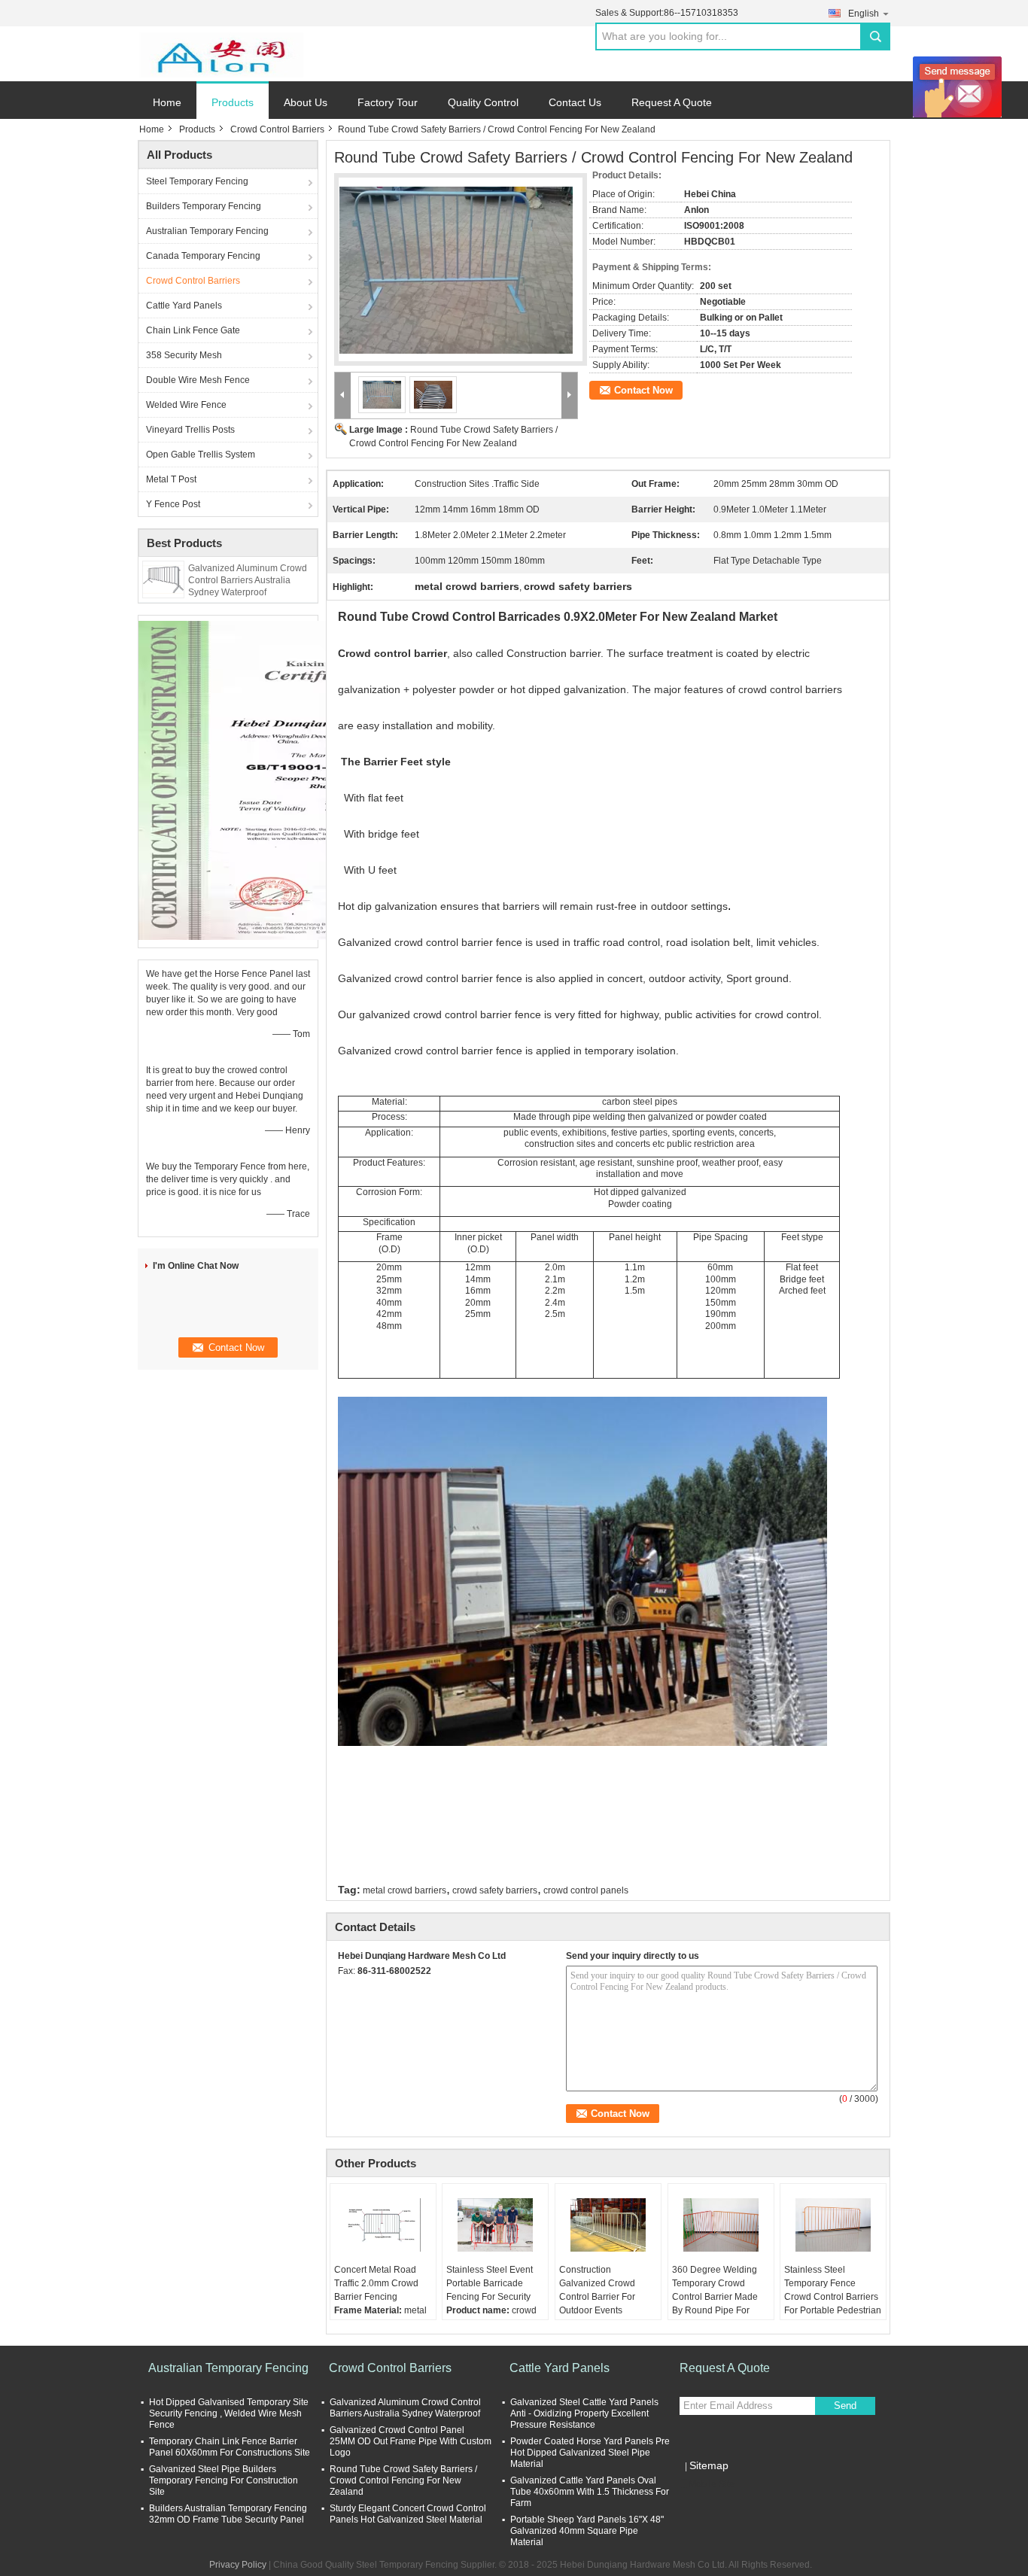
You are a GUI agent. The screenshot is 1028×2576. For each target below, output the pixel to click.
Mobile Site (712, 2484)
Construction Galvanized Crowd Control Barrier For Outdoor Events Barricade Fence (597, 2297)
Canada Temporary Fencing (203, 256)
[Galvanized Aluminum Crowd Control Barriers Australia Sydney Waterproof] (163, 579)
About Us (306, 102)
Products (233, 102)
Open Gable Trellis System (201, 455)
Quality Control (483, 102)
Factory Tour (388, 102)
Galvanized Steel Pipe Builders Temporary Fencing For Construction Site (224, 2480)
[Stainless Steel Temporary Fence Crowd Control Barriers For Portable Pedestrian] (833, 2225)
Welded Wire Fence (186, 405)
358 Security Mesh (184, 355)
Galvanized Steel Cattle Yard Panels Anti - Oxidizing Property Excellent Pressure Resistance (584, 2413)
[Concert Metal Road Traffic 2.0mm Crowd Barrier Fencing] (383, 2225)
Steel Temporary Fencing (197, 181)
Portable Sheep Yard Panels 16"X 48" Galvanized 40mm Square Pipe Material (587, 2531)
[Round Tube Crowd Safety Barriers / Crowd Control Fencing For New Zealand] (456, 261)
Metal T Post (171, 479)
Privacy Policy (238, 2565)
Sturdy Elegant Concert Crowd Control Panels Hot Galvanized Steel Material (408, 2514)
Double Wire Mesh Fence (198, 380)
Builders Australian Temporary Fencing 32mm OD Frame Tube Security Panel (228, 2514)
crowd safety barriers (495, 1890)
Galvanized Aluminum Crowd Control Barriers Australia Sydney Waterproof (248, 580)
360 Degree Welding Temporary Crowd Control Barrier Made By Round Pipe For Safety (715, 2297)
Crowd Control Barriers (277, 129)
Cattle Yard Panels (184, 306)
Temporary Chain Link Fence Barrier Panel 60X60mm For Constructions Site (230, 2447)
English (864, 14)
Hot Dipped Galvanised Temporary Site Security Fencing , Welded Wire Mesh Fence (229, 2413)
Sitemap (709, 2465)
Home (167, 102)
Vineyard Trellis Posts (190, 430)
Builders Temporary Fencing (204, 206)
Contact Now (643, 390)
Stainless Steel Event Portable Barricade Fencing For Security (490, 2283)
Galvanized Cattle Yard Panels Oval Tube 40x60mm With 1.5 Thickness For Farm (590, 2492)
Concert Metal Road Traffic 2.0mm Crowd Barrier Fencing (376, 2283)
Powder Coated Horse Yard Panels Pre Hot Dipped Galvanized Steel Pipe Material (590, 2453)
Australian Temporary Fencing (207, 231)
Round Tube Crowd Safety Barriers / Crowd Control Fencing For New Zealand (403, 2480)
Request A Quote (672, 102)
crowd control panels (586, 1890)
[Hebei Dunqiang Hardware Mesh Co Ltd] (221, 54)
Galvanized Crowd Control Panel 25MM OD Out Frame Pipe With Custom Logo (411, 2441)
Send (845, 2406)
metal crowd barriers (405, 1890)
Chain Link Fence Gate (193, 330)
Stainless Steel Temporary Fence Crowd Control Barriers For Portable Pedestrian (833, 2290)
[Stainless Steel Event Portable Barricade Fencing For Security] (495, 2225)
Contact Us (575, 102)
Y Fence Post (173, 504)
